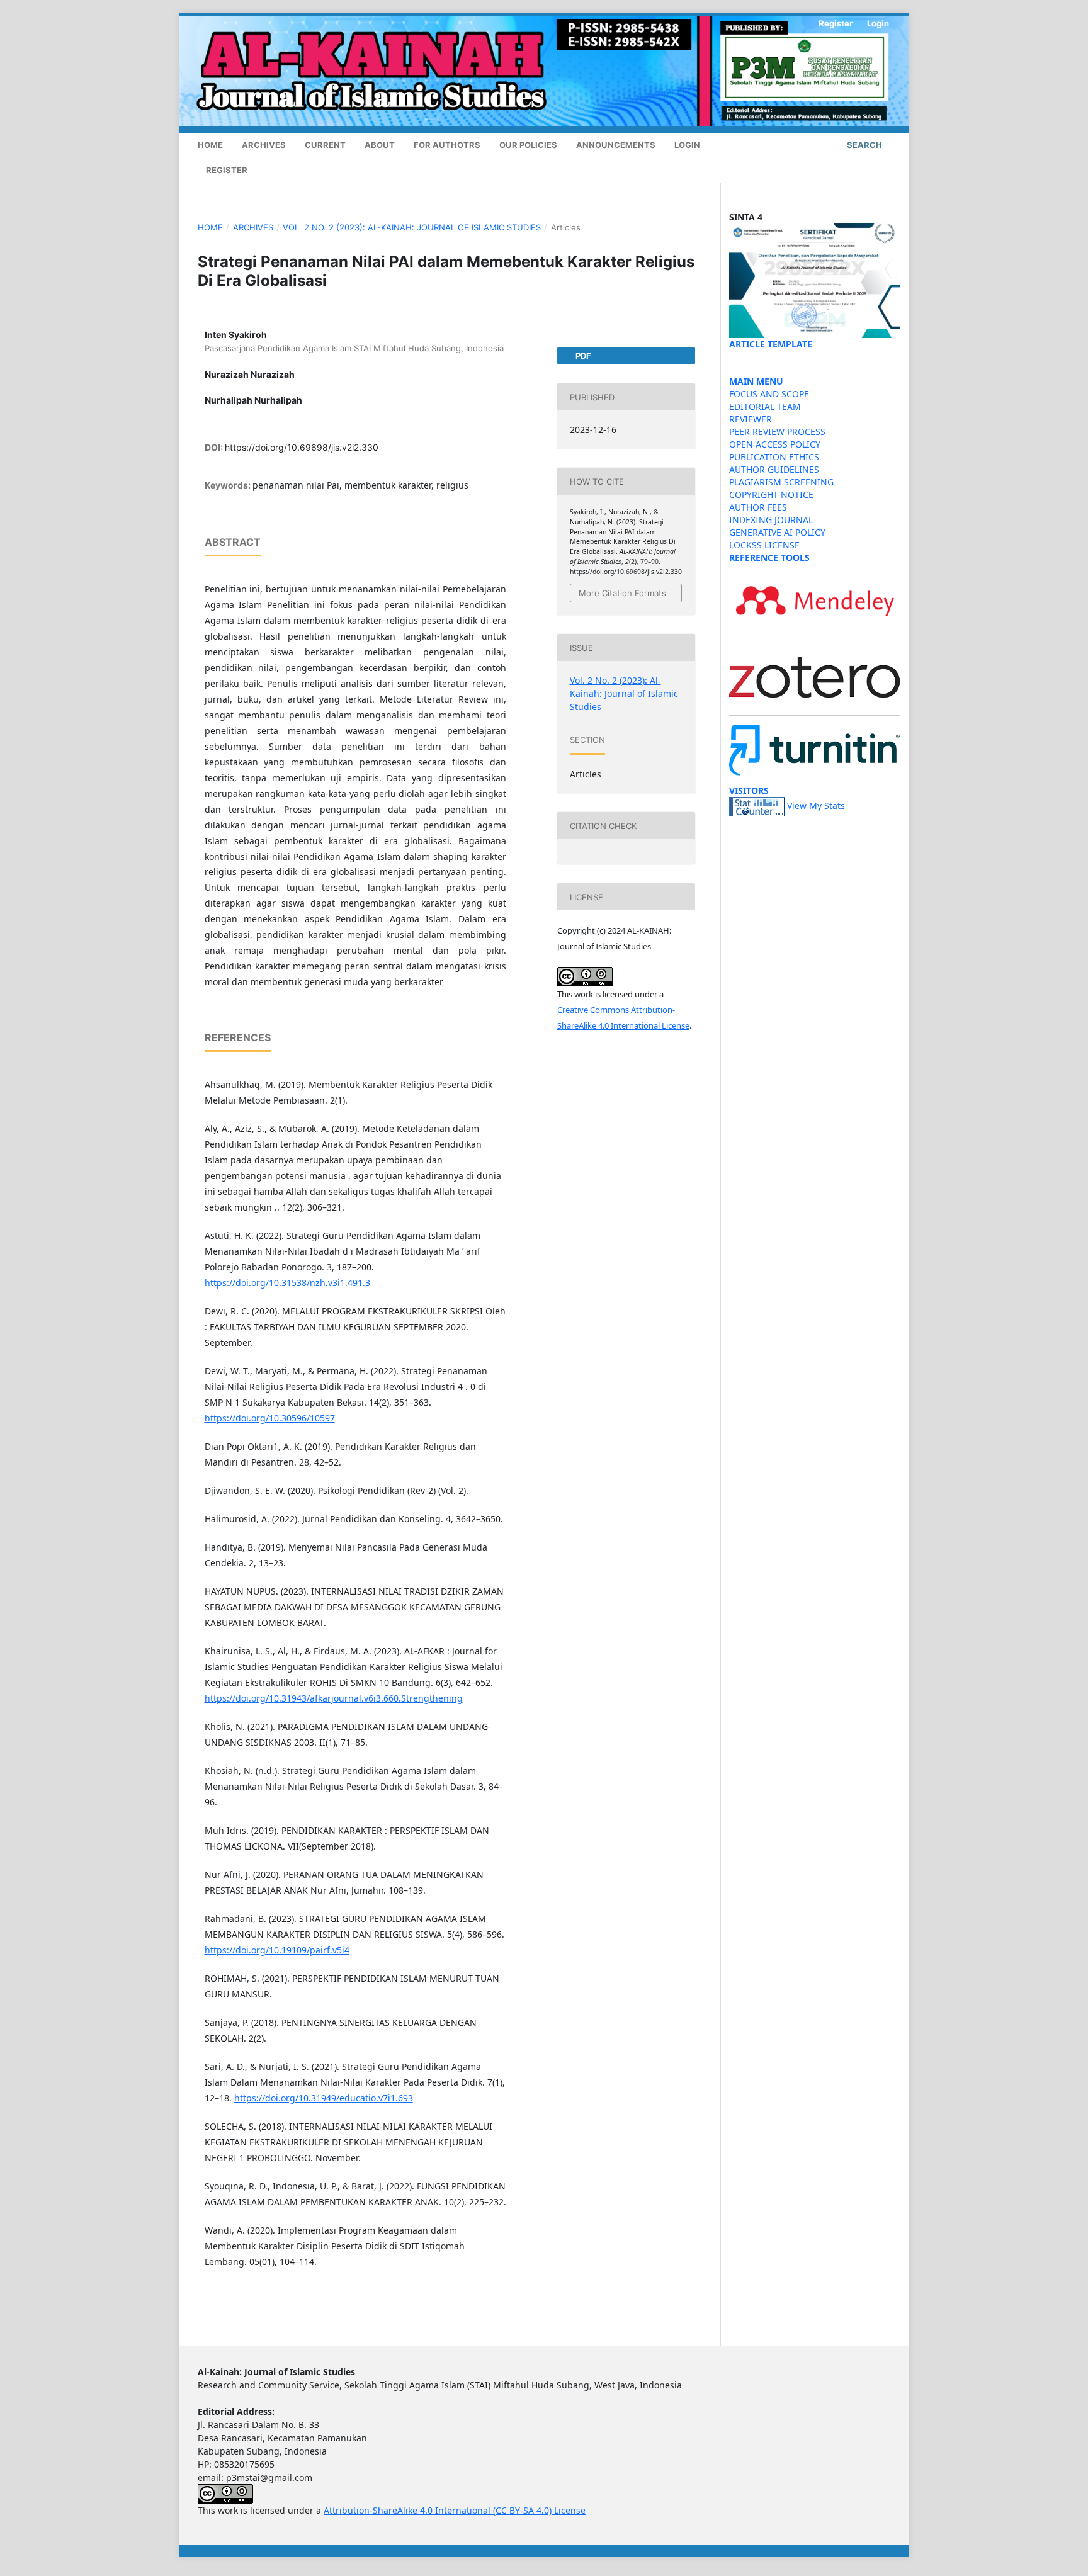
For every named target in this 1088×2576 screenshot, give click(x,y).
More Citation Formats (622, 593)
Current (325, 145)
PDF (582, 356)
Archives (264, 145)
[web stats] (757, 806)
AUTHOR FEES (758, 507)
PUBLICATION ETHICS (774, 457)
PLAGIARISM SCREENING (781, 482)
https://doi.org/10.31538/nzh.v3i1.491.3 (287, 1283)
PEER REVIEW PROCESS (777, 432)
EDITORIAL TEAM (765, 406)
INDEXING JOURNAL (771, 520)
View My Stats (816, 806)
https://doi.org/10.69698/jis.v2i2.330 (302, 447)
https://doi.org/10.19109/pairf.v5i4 (277, 1950)
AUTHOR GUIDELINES (774, 469)
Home (210, 145)
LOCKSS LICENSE (764, 545)
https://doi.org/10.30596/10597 (270, 1418)
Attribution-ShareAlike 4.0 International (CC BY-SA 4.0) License (455, 2510)
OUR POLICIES (528, 145)
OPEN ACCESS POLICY (775, 444)
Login (687, 145)
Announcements (616, 145)
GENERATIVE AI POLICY (777, 532)
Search (864, 145)
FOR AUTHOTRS (447, 145)
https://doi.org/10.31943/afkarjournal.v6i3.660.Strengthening (334, 1698)
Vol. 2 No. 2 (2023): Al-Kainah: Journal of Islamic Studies (412, 227)
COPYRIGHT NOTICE (771, 494)
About (380, 145)
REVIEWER (751, 419)
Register (227, 170)
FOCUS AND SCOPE (769, 394)
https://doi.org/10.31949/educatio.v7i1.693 (324, 2098)
